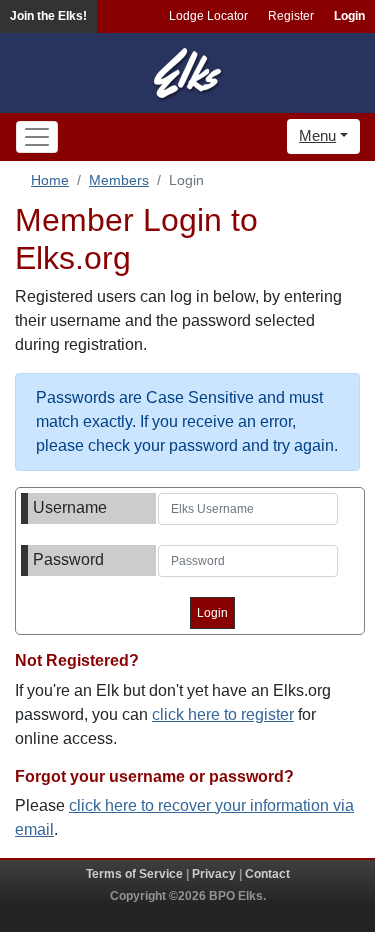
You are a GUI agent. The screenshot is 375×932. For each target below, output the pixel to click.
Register (291, 16)
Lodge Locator (208, 16)
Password (68, 559)
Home (50, 180)
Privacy (214, 874)
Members (119, 180)
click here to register (223, 714)
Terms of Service (134, 874)
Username (70, 507)
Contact (267, 874)
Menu (317, 135)
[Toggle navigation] (37, 137)
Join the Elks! (48, 16)
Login (349, 16)
